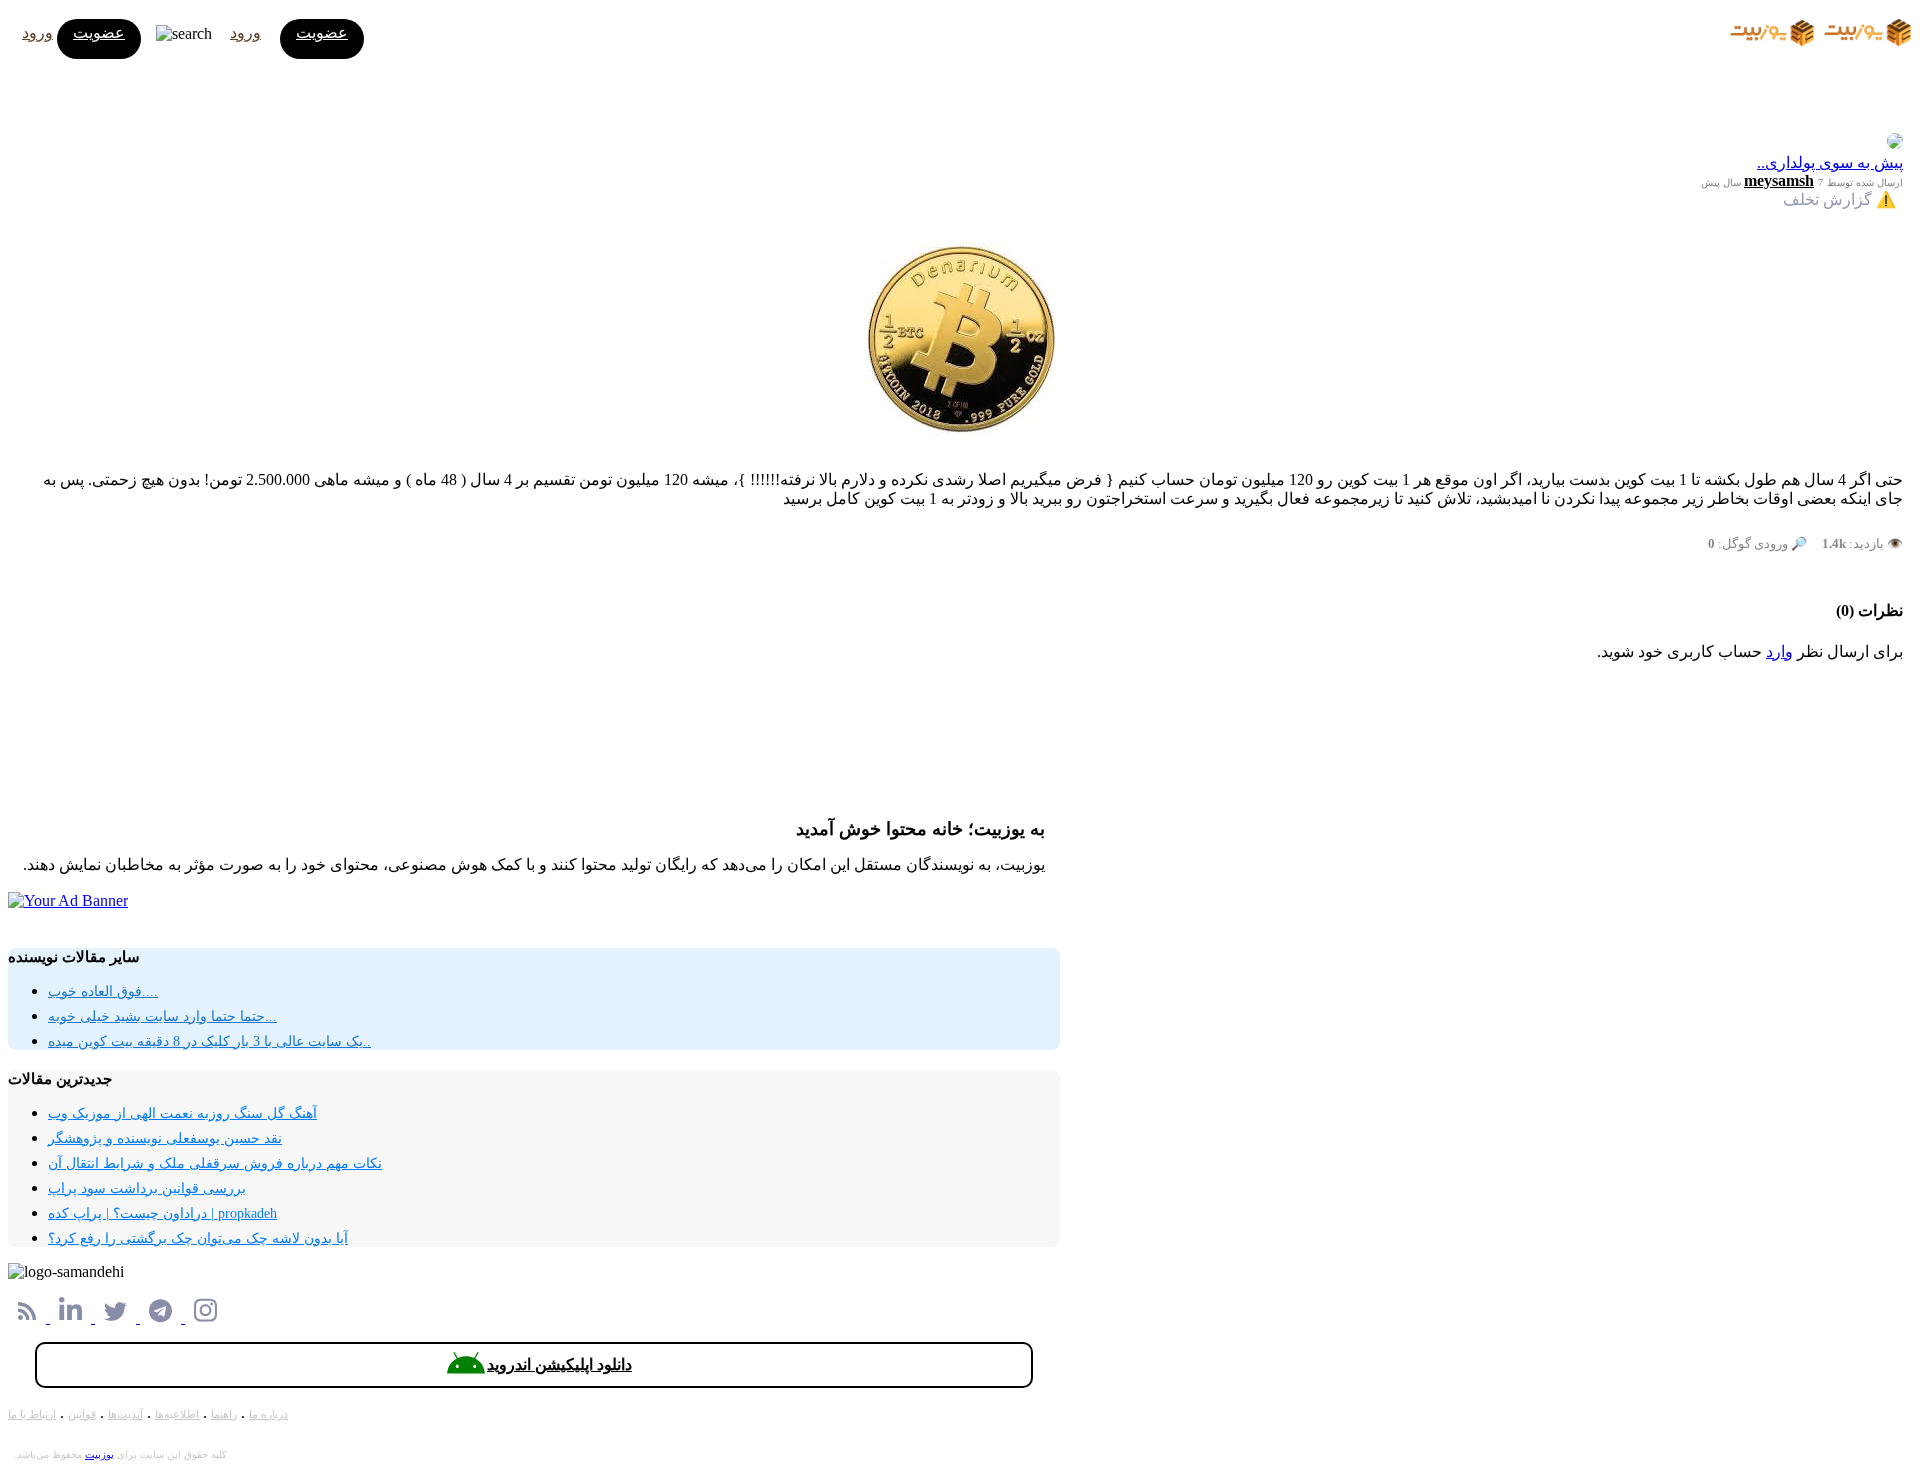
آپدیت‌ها (125, 1414)
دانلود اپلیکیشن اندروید (559, 1364)
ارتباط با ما (32, 1414)
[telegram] (162, 1317)
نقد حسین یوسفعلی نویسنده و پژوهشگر (165, 1138)
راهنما (224, 1414)
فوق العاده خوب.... (103, 991)
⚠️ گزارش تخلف (1839, 199)
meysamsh (1779, 180)
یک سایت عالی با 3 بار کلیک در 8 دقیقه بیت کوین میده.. (209, 1041)
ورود (37, 32)
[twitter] (117, 1317)
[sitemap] (29, 1317)
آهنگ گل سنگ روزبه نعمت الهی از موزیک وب (182, 1113)
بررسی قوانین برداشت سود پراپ (147, 1188)
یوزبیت (99, 1454)
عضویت (99, 32)
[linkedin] (72, 1317)
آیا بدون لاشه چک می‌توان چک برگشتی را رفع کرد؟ (198, 1238)
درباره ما (268, 1414)
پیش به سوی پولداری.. (1830, 162)
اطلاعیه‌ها (177, 1414)
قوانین (82, 1414)
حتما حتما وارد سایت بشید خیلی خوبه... (162, 1016)
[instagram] (205, 1317)
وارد (1779, 651)
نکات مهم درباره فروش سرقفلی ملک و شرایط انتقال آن (215, 1163)
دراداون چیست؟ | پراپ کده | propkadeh (162, 1213)
